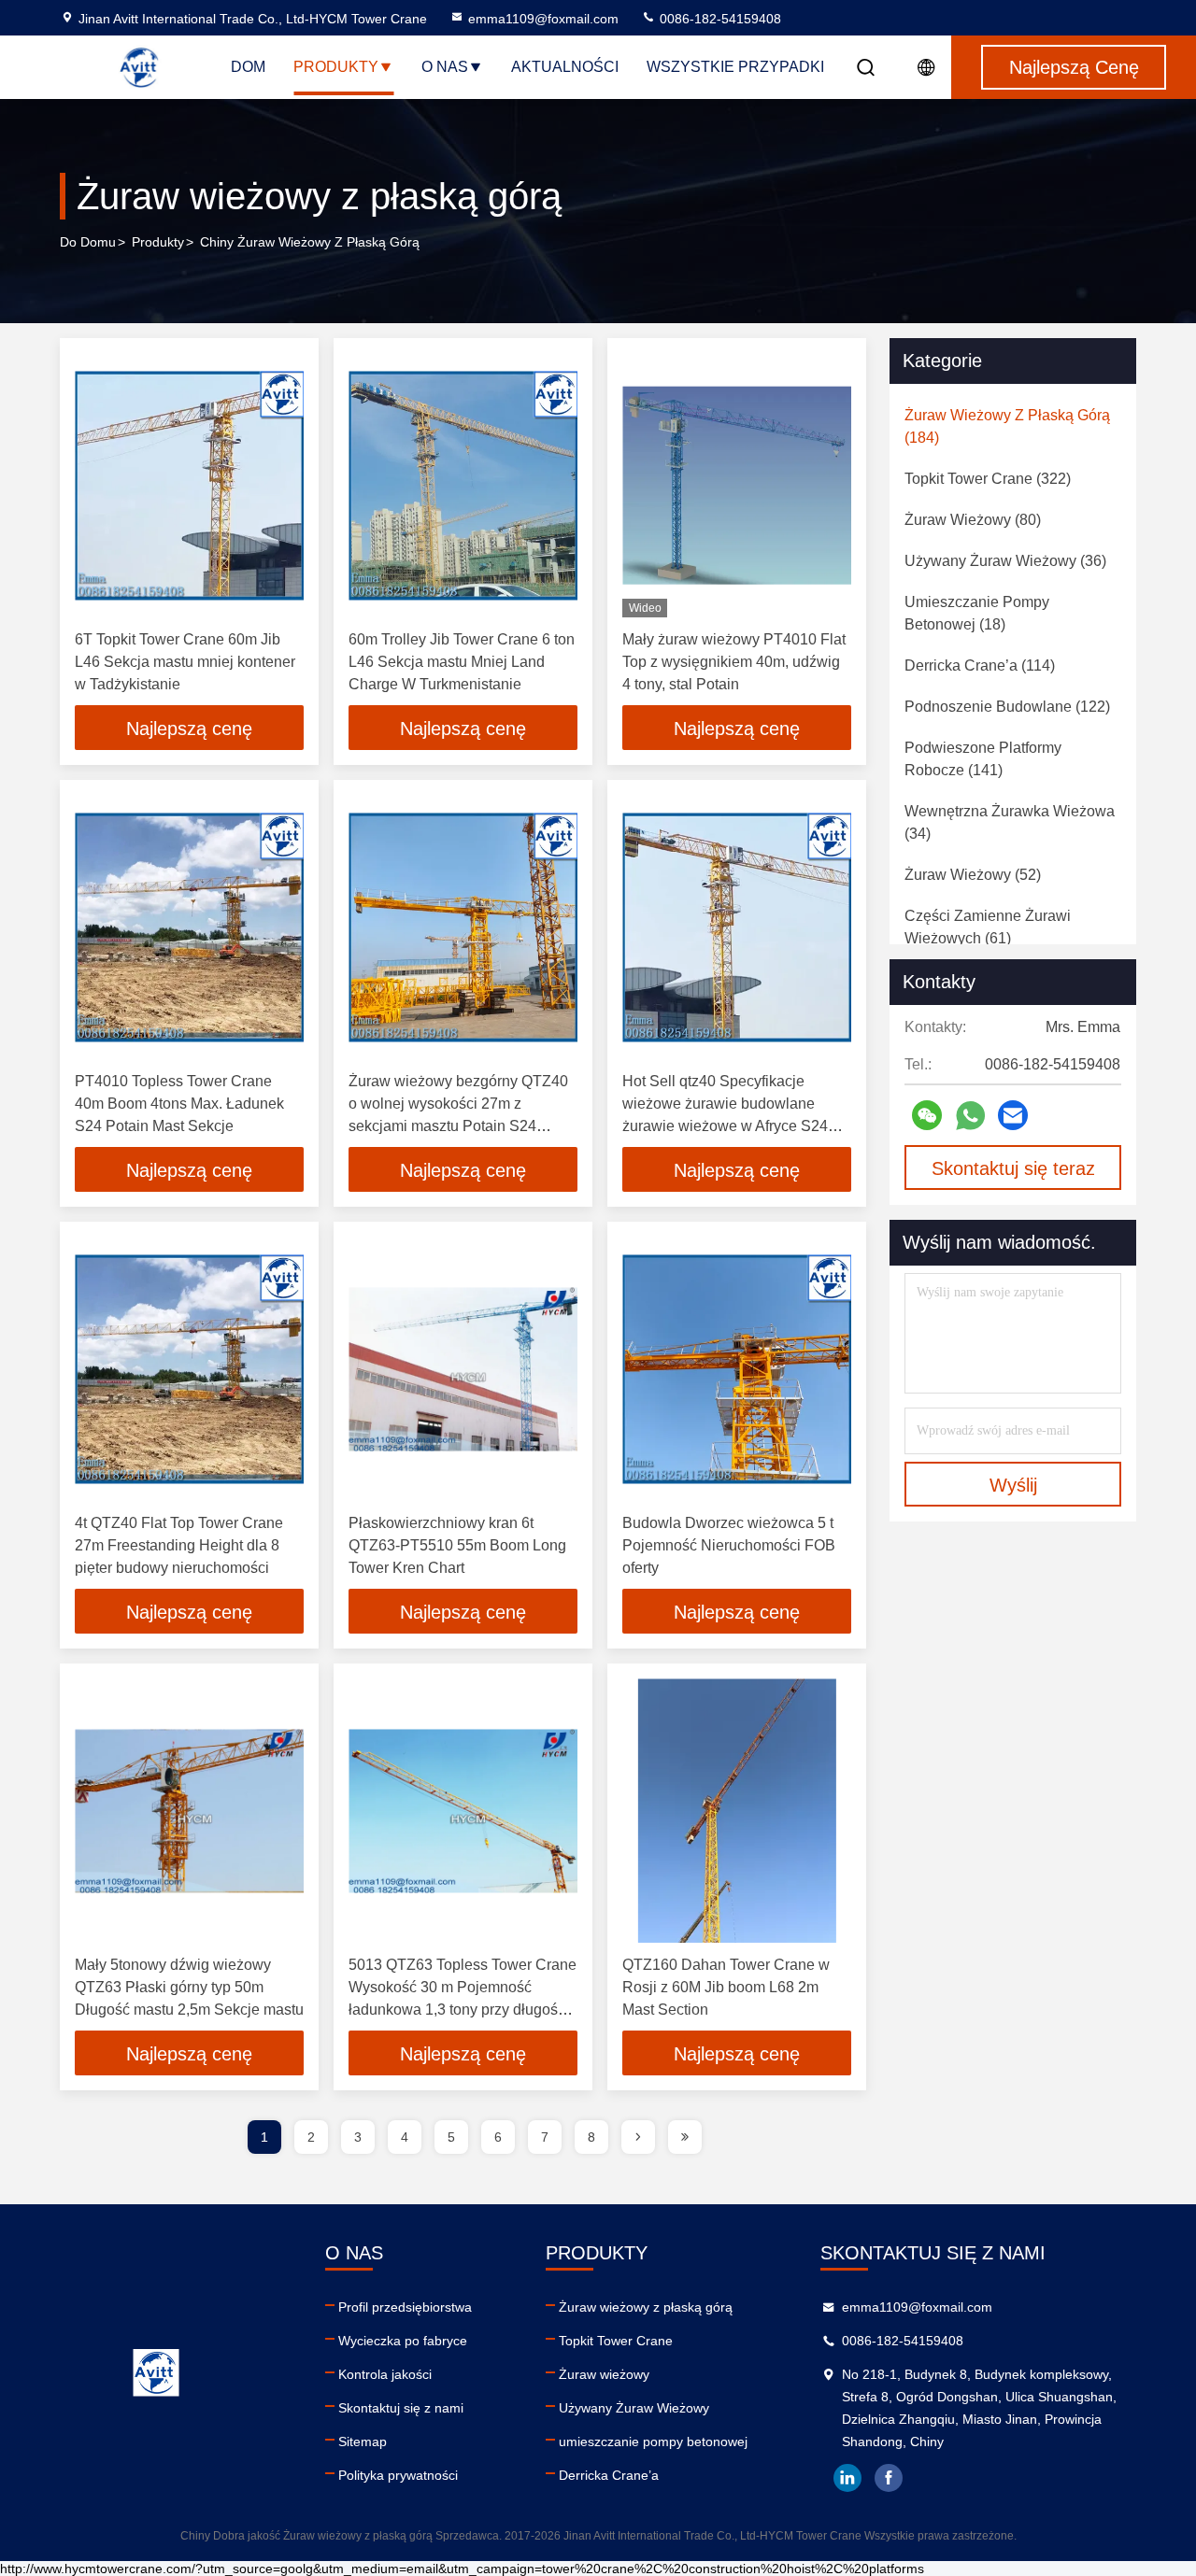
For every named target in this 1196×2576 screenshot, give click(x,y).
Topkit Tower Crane (616, 2341)
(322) (988, 479)
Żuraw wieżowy (604, 2374)
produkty (158, 242)
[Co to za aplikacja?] (970, 1116)
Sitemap (363, 2442)
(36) (1005, 561)
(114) (980, 665)
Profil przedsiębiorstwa (405, 2307)
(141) (983, 759)
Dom (248, 67)
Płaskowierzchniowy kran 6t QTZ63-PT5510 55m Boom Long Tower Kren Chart (457, 1545)
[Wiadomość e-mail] (1013, 1115)
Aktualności (565, 67)
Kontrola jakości (385, 2374)
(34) (1010, 822)
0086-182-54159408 (719, 19)
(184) (1007, 426)
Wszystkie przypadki (735, 67)
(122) (1007, 707)
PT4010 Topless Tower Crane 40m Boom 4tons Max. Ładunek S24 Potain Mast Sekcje (179, 1104)
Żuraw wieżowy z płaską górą (646, 2307)
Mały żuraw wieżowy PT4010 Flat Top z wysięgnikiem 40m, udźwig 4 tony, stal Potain (734, 662)
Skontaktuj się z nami (401, 2408)
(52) (973, 875)
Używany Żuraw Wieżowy (634, 2408)
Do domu (88, 242)
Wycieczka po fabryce (403, 2341)
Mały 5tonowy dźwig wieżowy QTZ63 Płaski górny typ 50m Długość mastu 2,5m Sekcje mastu (189, 1987)
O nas (445, 67)
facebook (889, 2478)
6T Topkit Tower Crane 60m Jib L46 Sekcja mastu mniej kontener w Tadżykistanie (185, 662)
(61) (988, 927)
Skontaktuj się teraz (1013, 1168)
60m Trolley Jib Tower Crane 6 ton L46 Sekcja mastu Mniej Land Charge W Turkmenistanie (462, 662)
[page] (638, 2137)
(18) (977, 613)
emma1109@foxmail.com (543, 19)
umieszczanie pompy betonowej (653, 2442)
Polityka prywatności (398, 2475)
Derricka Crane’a (609, 2475)
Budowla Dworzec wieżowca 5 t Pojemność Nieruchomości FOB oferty (729, 1545)
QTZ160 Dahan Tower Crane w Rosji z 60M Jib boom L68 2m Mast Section (726, 1987)
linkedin (847, 2478)
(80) (973, 520)
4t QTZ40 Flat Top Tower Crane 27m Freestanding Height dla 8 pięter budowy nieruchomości (179, 1545)
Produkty (336, 67)
